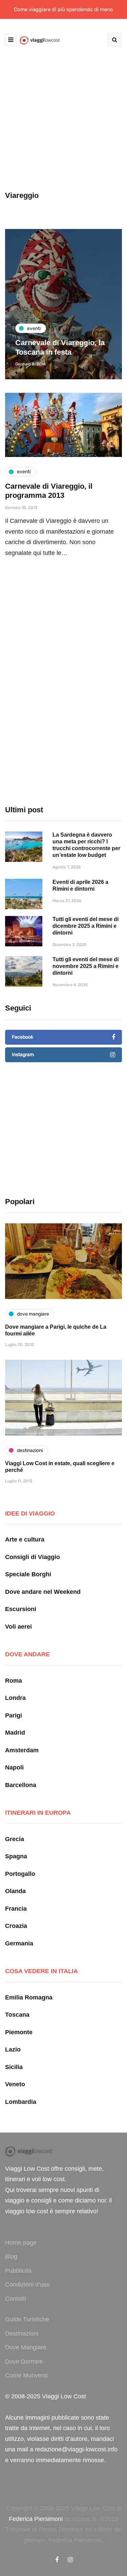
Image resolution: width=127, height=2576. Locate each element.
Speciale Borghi (28, 1574)
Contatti (16, 2299)
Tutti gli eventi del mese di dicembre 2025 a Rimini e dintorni (86, 926)
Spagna (16, 1856)
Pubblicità (18, 2271)
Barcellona (21, 1785)
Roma (14, 1681)
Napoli (14, 1767)
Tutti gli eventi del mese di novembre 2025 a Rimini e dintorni (86, 966)
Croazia (16, 1926)
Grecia (15, 1839)
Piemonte (19, 2032)
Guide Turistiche (27, 2319)
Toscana (17, 2015)
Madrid (15, 1733)
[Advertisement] (63, 124)
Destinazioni (22, 2333)
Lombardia (21, 2102)
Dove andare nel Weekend (43, 1592)
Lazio (13, 2049)
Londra (15, 1698)
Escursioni (21, 1609)
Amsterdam (22, 1750)
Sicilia (14, 2067)
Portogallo (20, 1874)
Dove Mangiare (26, 2347)
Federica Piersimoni (36, 2519)
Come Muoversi (26, 2375)
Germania (19, 1943)
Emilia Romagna (29, 1997)
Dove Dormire (24, 2362)
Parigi (14, 1715)
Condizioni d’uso (27, 2285)
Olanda (15, 1891)
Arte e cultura (25, 1539)
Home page (21, 2243)
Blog (11, 2256)
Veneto (15, 2084)
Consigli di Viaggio (33, 1557)
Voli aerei (18, 1627)
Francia (16, 1909)
